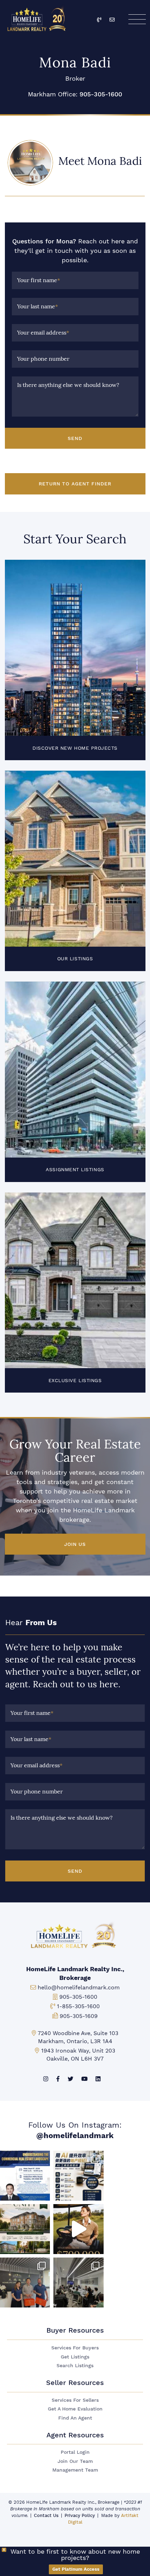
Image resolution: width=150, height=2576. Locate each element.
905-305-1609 (79, 2016)
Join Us (75, 1544)
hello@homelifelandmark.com (79, 1987)
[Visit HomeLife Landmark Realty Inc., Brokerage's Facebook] (58, 2079)
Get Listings (75, 2357)
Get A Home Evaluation (75, 2409)
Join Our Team (75, 2461)
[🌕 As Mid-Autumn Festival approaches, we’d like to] (25, 2283)
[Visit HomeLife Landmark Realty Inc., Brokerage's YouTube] (84, 2079)
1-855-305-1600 (78, 2006)
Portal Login (75, 2452)
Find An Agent (75, 2418)
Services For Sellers (75, 2400)
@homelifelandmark (75, 2135)
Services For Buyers (75, 2348)
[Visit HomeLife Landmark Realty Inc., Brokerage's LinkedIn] (98, 2079)
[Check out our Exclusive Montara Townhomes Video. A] (78, 2229)
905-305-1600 (101, 94)
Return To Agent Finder (75, 484)
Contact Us (46, 2515)
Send (75, 438)
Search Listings (75, 2366)
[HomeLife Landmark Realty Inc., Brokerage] (38, 18)
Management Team (75, 2470)
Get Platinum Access (76, 2569)
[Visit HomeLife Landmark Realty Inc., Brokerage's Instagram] (46, 2079)
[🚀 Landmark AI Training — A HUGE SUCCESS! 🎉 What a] (78, 2176)
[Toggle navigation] (137, 19)
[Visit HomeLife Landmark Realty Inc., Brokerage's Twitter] (70, 2079)
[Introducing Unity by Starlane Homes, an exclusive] (25, 2229)
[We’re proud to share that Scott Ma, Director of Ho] (25, 2176)
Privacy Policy (80, 2515)
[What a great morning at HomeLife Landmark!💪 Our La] (78, 2283)
